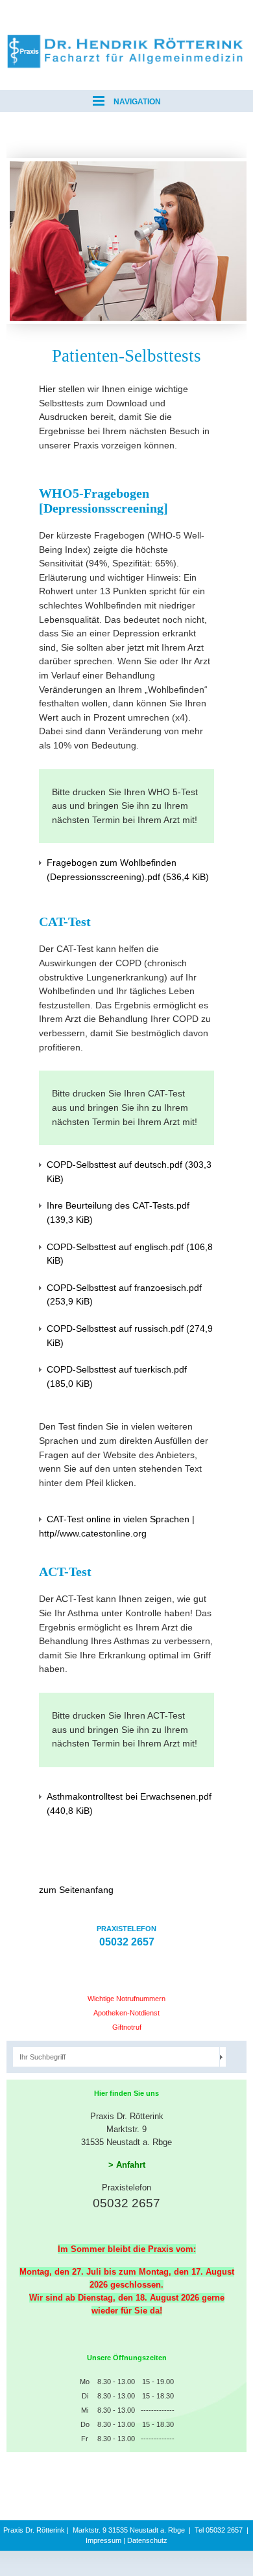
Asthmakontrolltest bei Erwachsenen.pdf (129, 1804)
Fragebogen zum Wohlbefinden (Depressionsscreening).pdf (128, 870)
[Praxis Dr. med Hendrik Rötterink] (126, 39)
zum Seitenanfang (76, 1890)
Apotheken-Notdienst (126, 2013)
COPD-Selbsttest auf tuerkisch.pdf (117, 1376)
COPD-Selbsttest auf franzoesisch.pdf (124, 1295)
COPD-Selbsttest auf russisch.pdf (130, 1336)
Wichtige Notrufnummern (126, 1999)
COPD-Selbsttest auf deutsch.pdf (129, 1172)
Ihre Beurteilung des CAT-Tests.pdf (118, 1213)
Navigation (136, 102)
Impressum (103, 2540)
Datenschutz (147, 2540)
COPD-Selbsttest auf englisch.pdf (130, 1254)
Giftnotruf (127, 2027)
